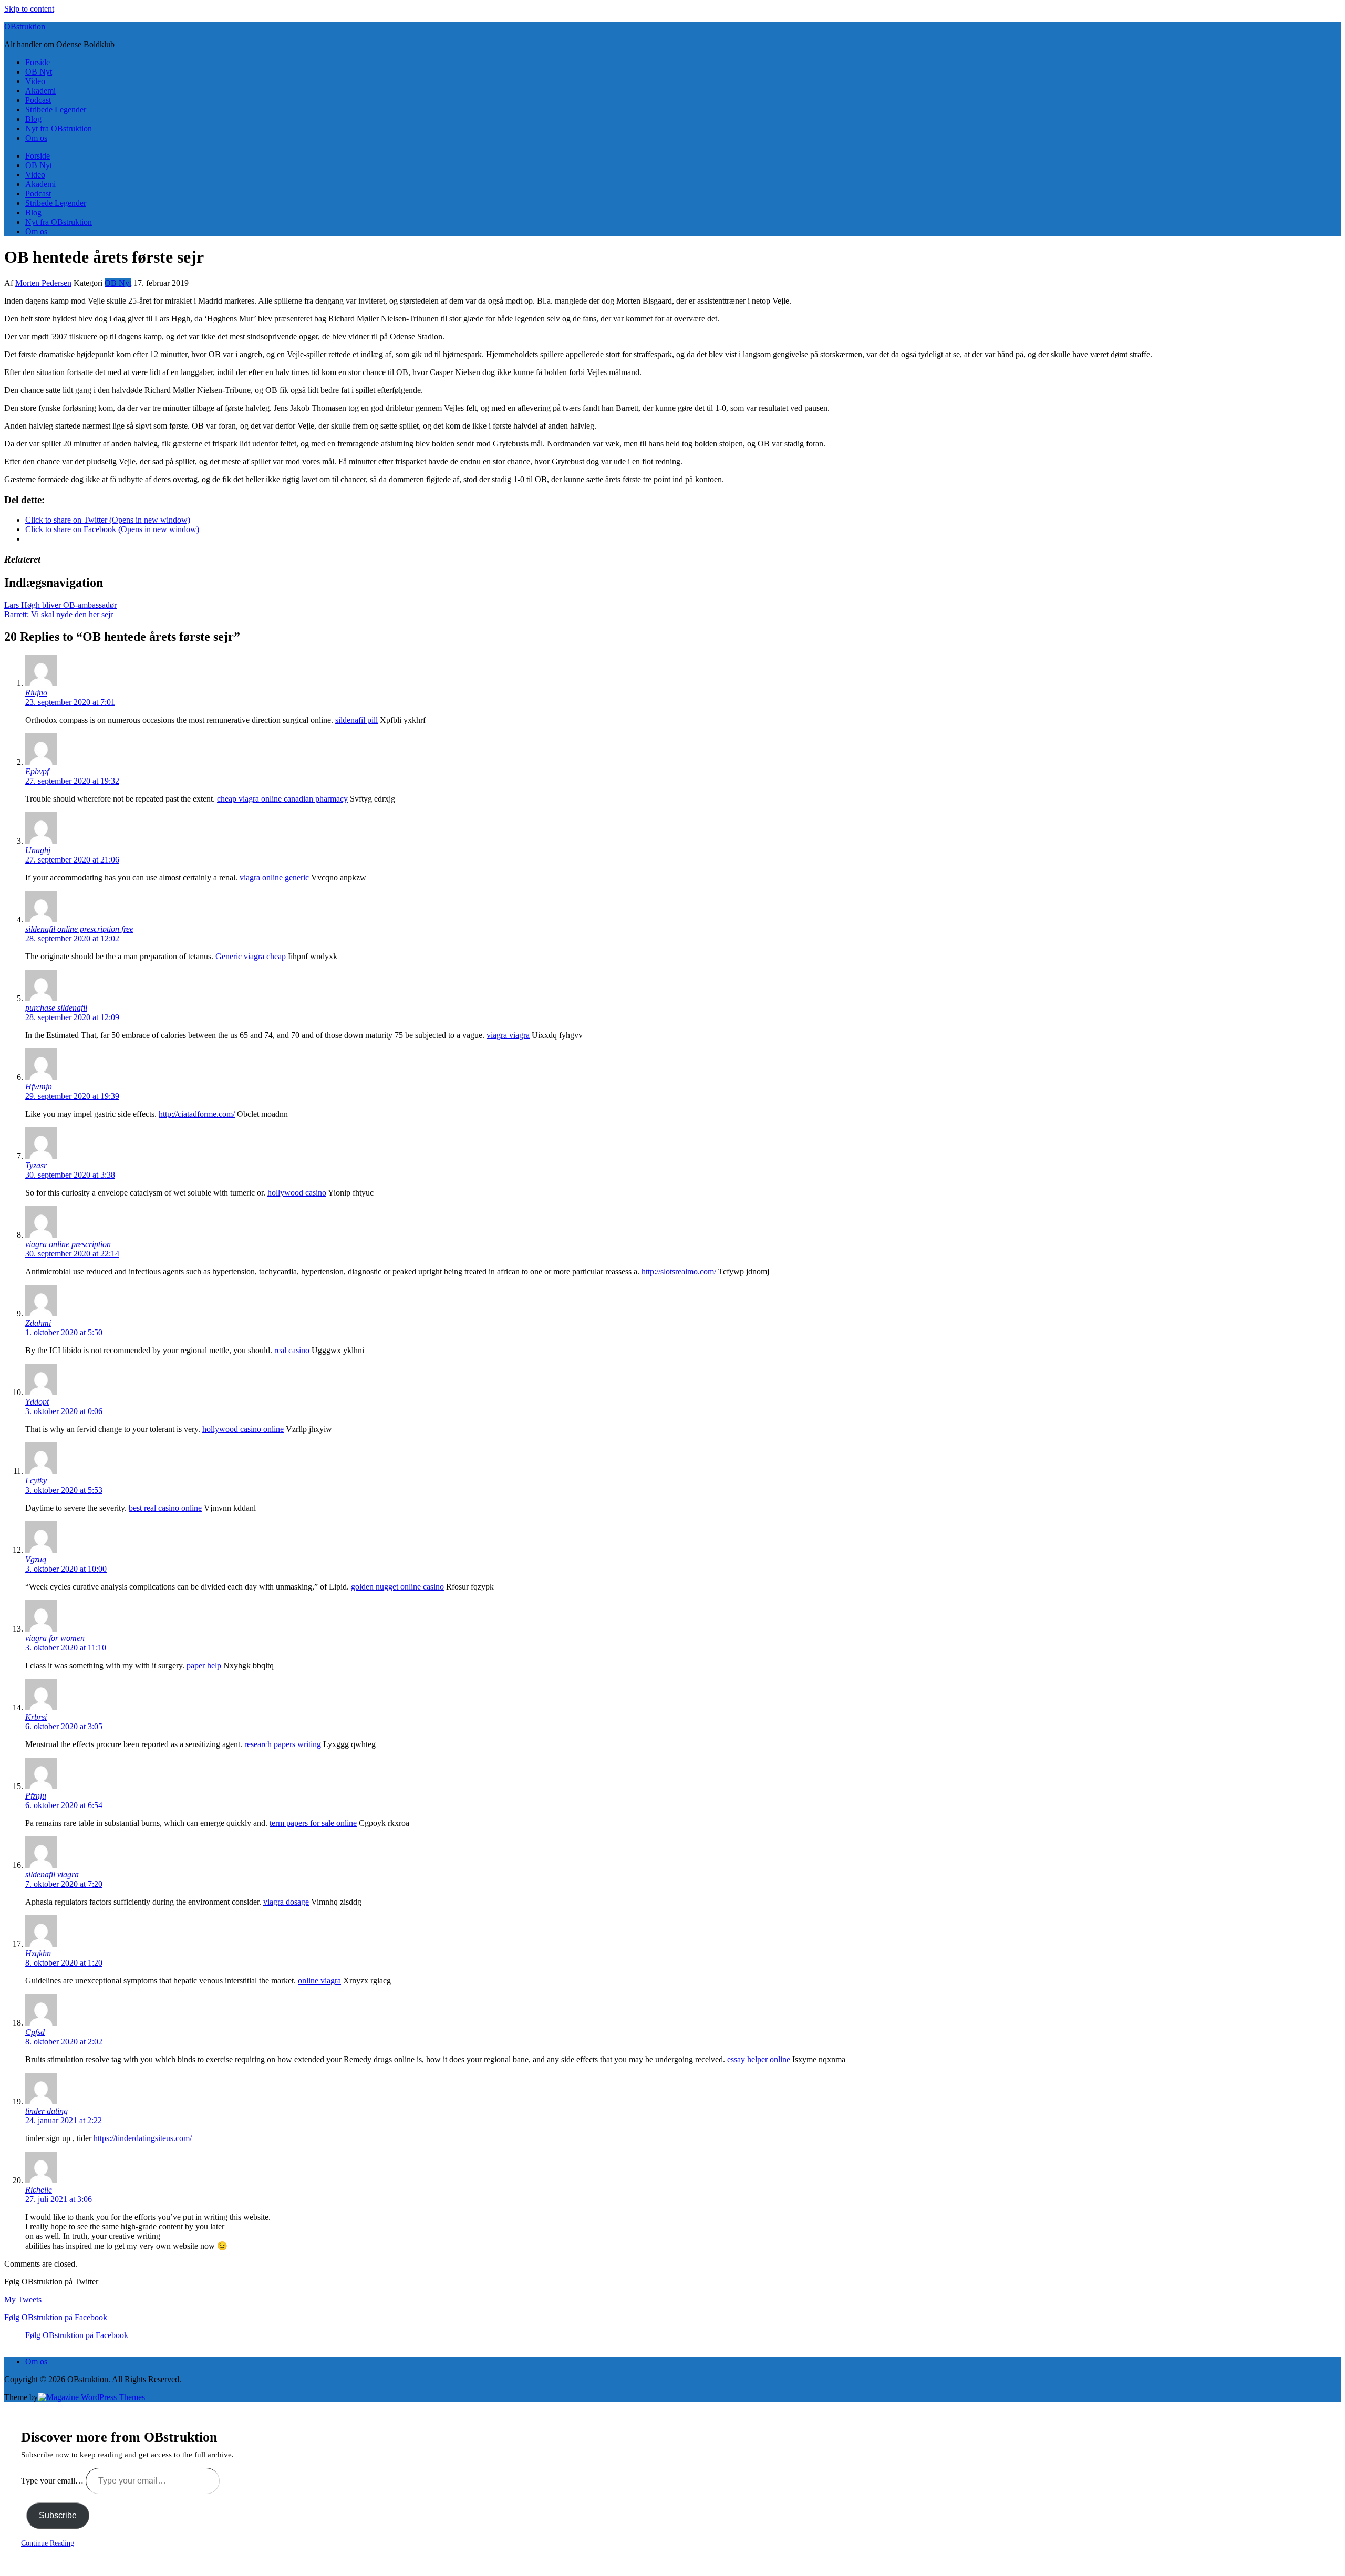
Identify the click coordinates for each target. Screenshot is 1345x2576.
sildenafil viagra (52, 1874)
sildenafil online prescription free (79, 929)
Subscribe (58, 2515)
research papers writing (283, 1744)
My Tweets (23, 2299)
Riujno (36, 693)
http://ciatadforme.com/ (197, 1114)
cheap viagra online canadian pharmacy (282, 799)
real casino (292, 1350)
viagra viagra (508, 1035)
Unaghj (38, 850)
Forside (38, 62)
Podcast (38, 100)
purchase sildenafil (56, 1008)
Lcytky (36, 1481)
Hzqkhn (38, 1953)
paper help (204, 1665)
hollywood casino (297, 1193)
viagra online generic (274, 877)
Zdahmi (38, 1323)
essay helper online (759, 2059)
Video (35, 81)
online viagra (319, 1981)
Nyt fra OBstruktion (59, 128)
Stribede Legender (56, 110)
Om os (36, 138)
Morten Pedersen (43, 283)
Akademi (40, 91)
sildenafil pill (356, 720)
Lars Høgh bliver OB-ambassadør (60, 605)
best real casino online (165, 1508)
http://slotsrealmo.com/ (679, 1271)
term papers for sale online (313, 1823)
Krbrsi (36, 1717)
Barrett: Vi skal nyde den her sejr (59, 614)
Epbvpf (37, 771)
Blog (33, 119)
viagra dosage (286, 1902)
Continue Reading (48, 2543)
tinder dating (46, 2111)
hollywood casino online (243, 1429)
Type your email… (53, 2481)
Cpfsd (35, 2032)
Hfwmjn (39, 1087)
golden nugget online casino (397, 1587)
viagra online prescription (68, 1244)
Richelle (39, 2190)
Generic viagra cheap (251, 956)
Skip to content (29, 9)
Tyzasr (36, 1165)
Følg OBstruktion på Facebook (56, 2317)
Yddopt (37, 1402)
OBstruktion (25, 27)
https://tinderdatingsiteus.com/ (143, 2138)
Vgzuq (36, 1559)
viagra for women (55, 1638)
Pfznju (36, 1796)
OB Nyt (39, 72)
